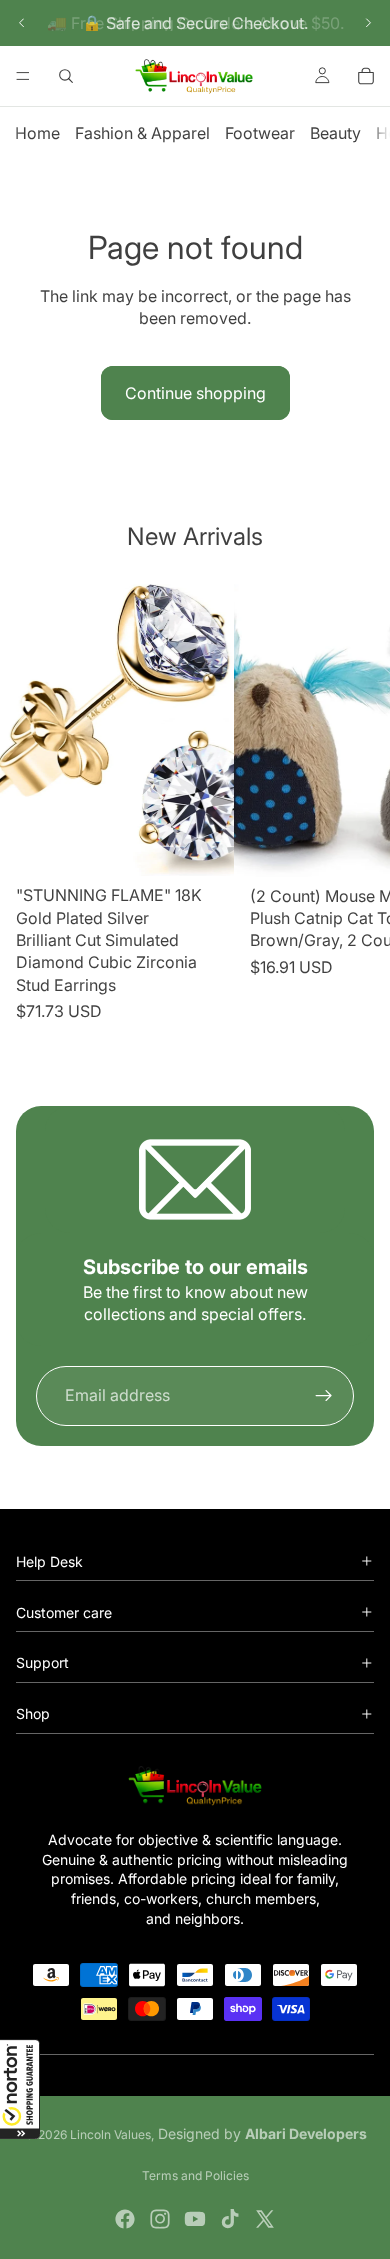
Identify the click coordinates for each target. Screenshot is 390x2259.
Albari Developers (306, 2133)
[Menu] (23, 76)
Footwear (260, 133)
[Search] (66, 76)
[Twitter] (265, 2219)
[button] (20, 2089)
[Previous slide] (22, 23)
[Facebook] (125, 2219)
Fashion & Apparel (142, 133)
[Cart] (366, 76)
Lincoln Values (110, 2134)
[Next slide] (368, 23)
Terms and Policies (195, 2175)
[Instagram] (160, 2219)
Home (37, 133)
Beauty (335, 133)
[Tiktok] (230, 2219)
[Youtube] (195, 2219)
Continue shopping (195, 393)
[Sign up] (324, 1396)
